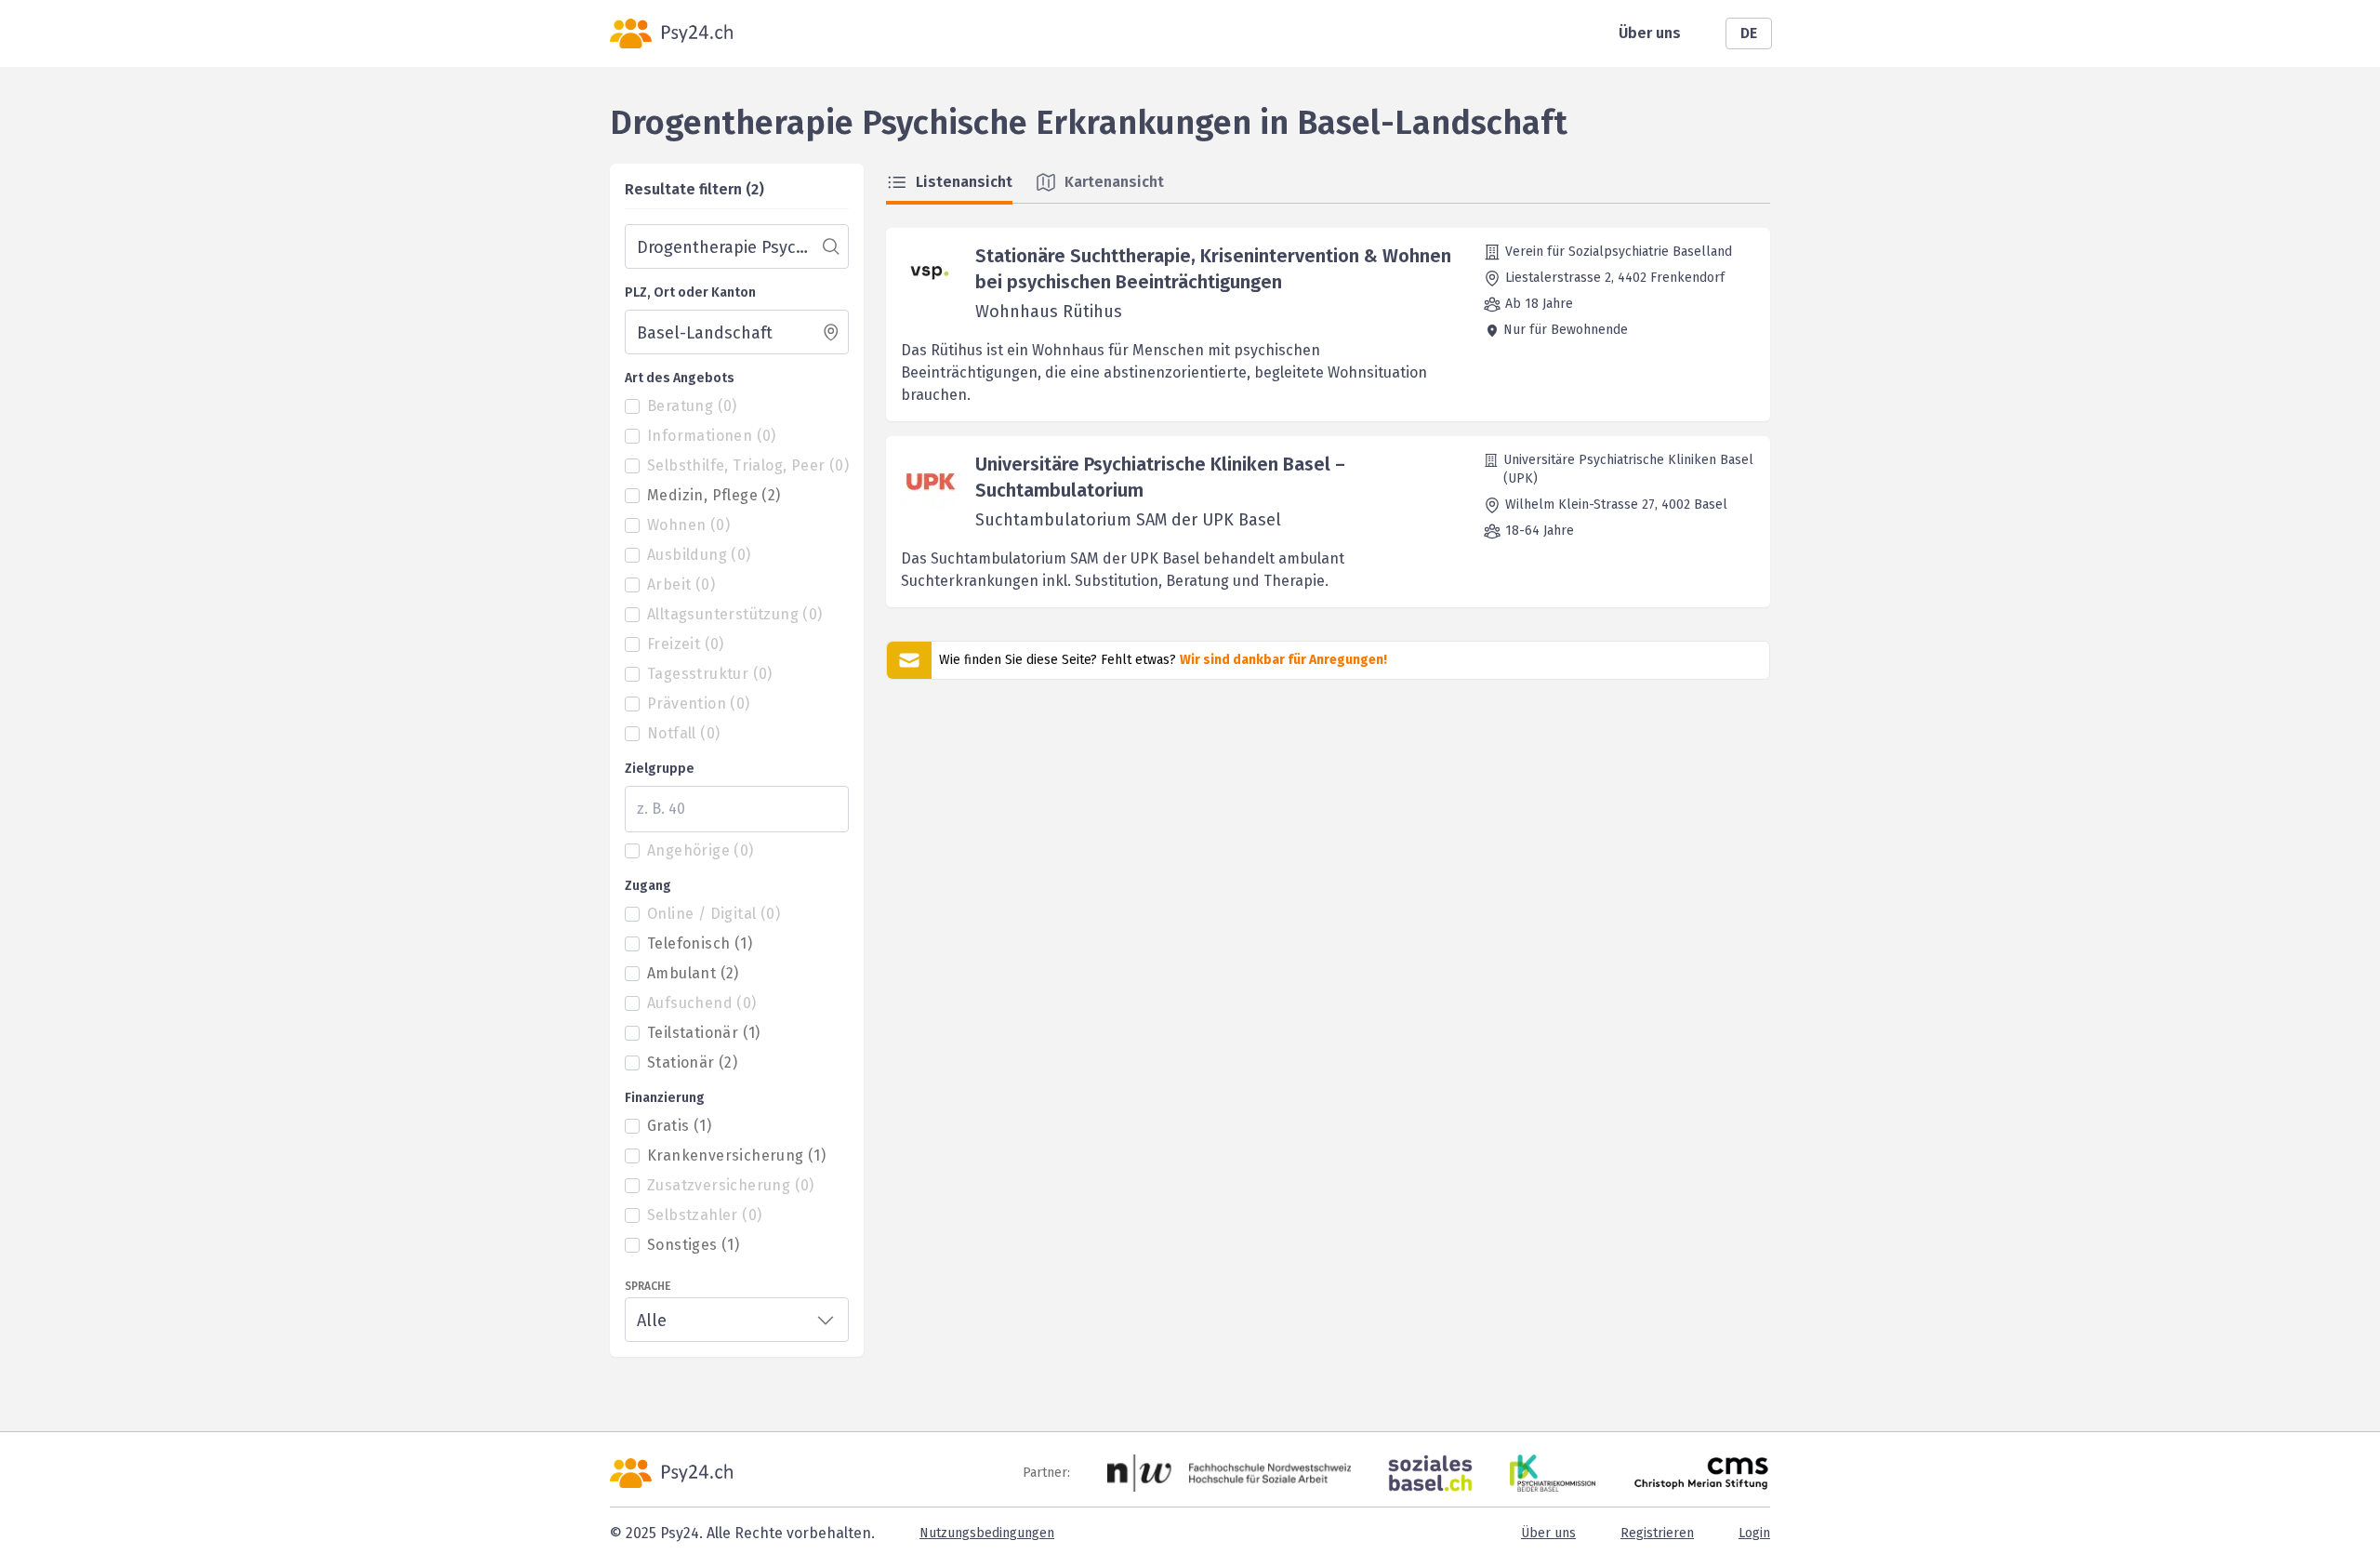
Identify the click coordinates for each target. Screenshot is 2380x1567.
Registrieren (1657, 1533)
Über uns (1650, 33)
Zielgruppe (660, 769)
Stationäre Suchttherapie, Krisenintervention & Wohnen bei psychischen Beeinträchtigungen (1213, 269)
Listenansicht (964, 182)
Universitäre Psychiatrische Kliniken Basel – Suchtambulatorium (1160, 477)
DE (1749, 33)
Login (1754, 1533)
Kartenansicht (1114, 182)
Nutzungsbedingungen (987, 1533)
